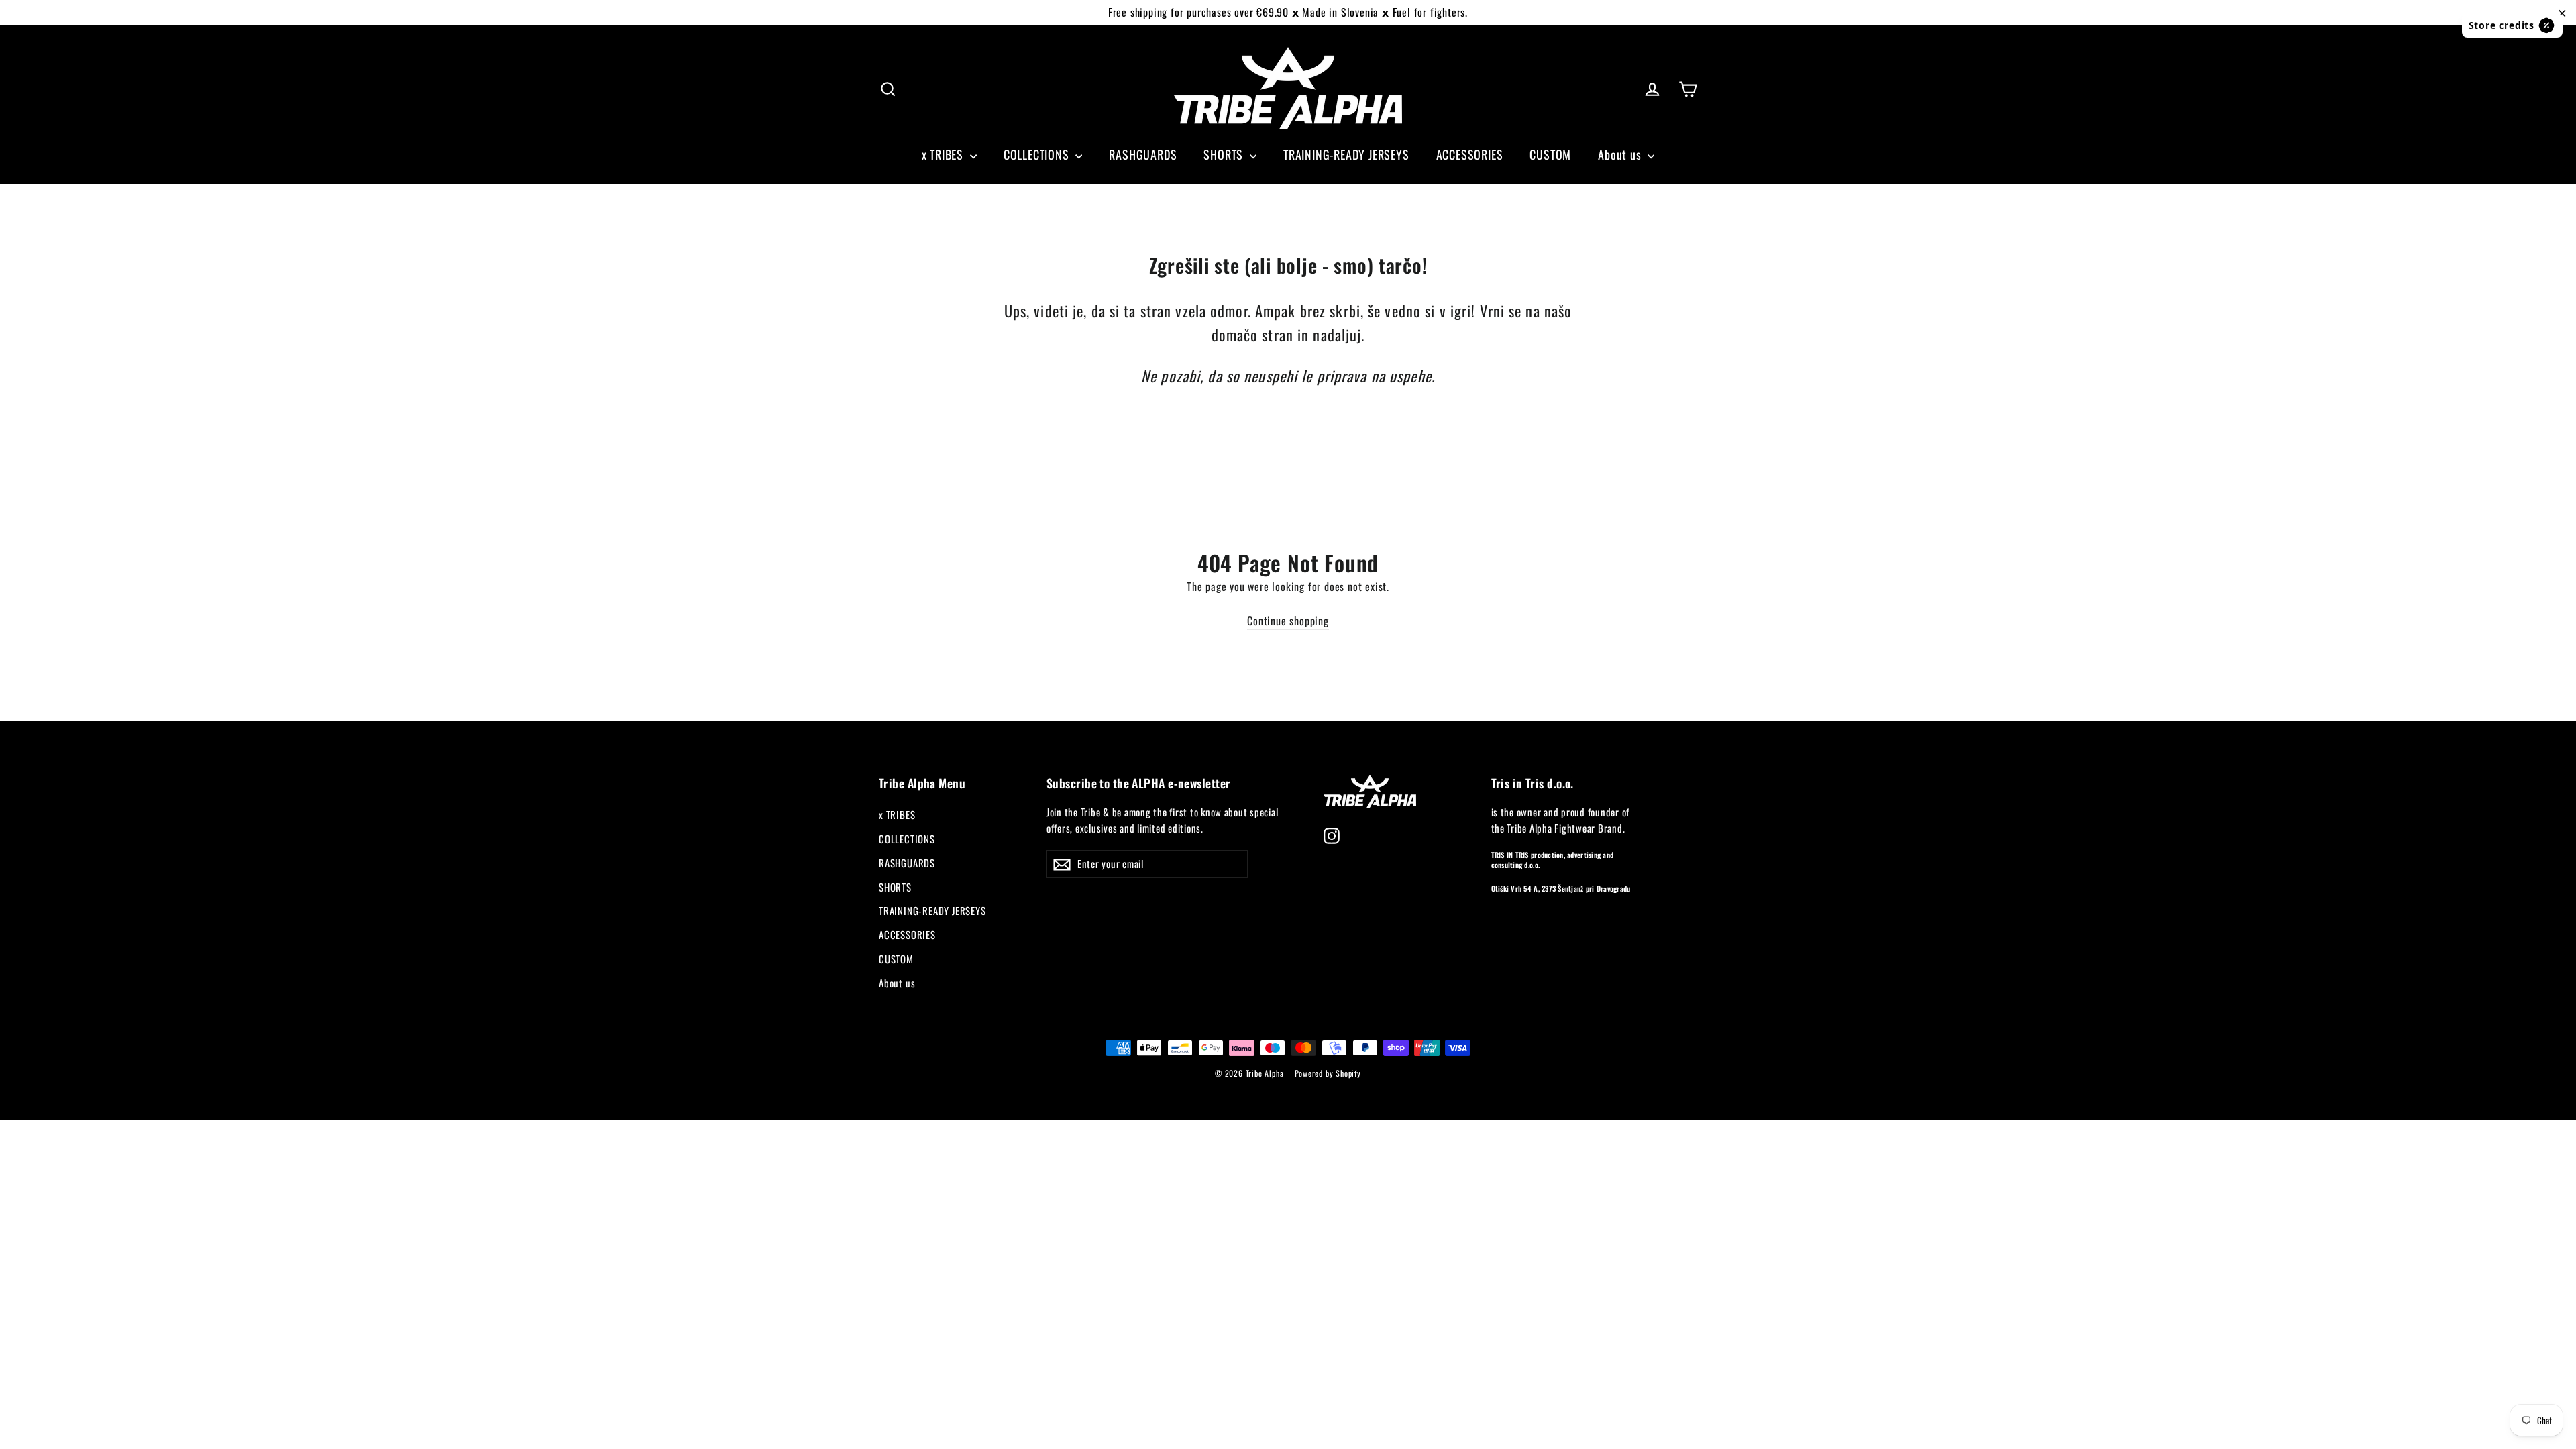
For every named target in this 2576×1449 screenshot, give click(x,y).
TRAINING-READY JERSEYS (1346, 154)
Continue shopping (1288, 621)
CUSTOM (1550, 154)
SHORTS (1225, 154)
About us (1621, 154)
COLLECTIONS (1038, 154)
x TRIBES (944, 154)
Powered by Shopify (1328, 1073)
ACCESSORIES (1470, 154)
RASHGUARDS (1143, 154)
